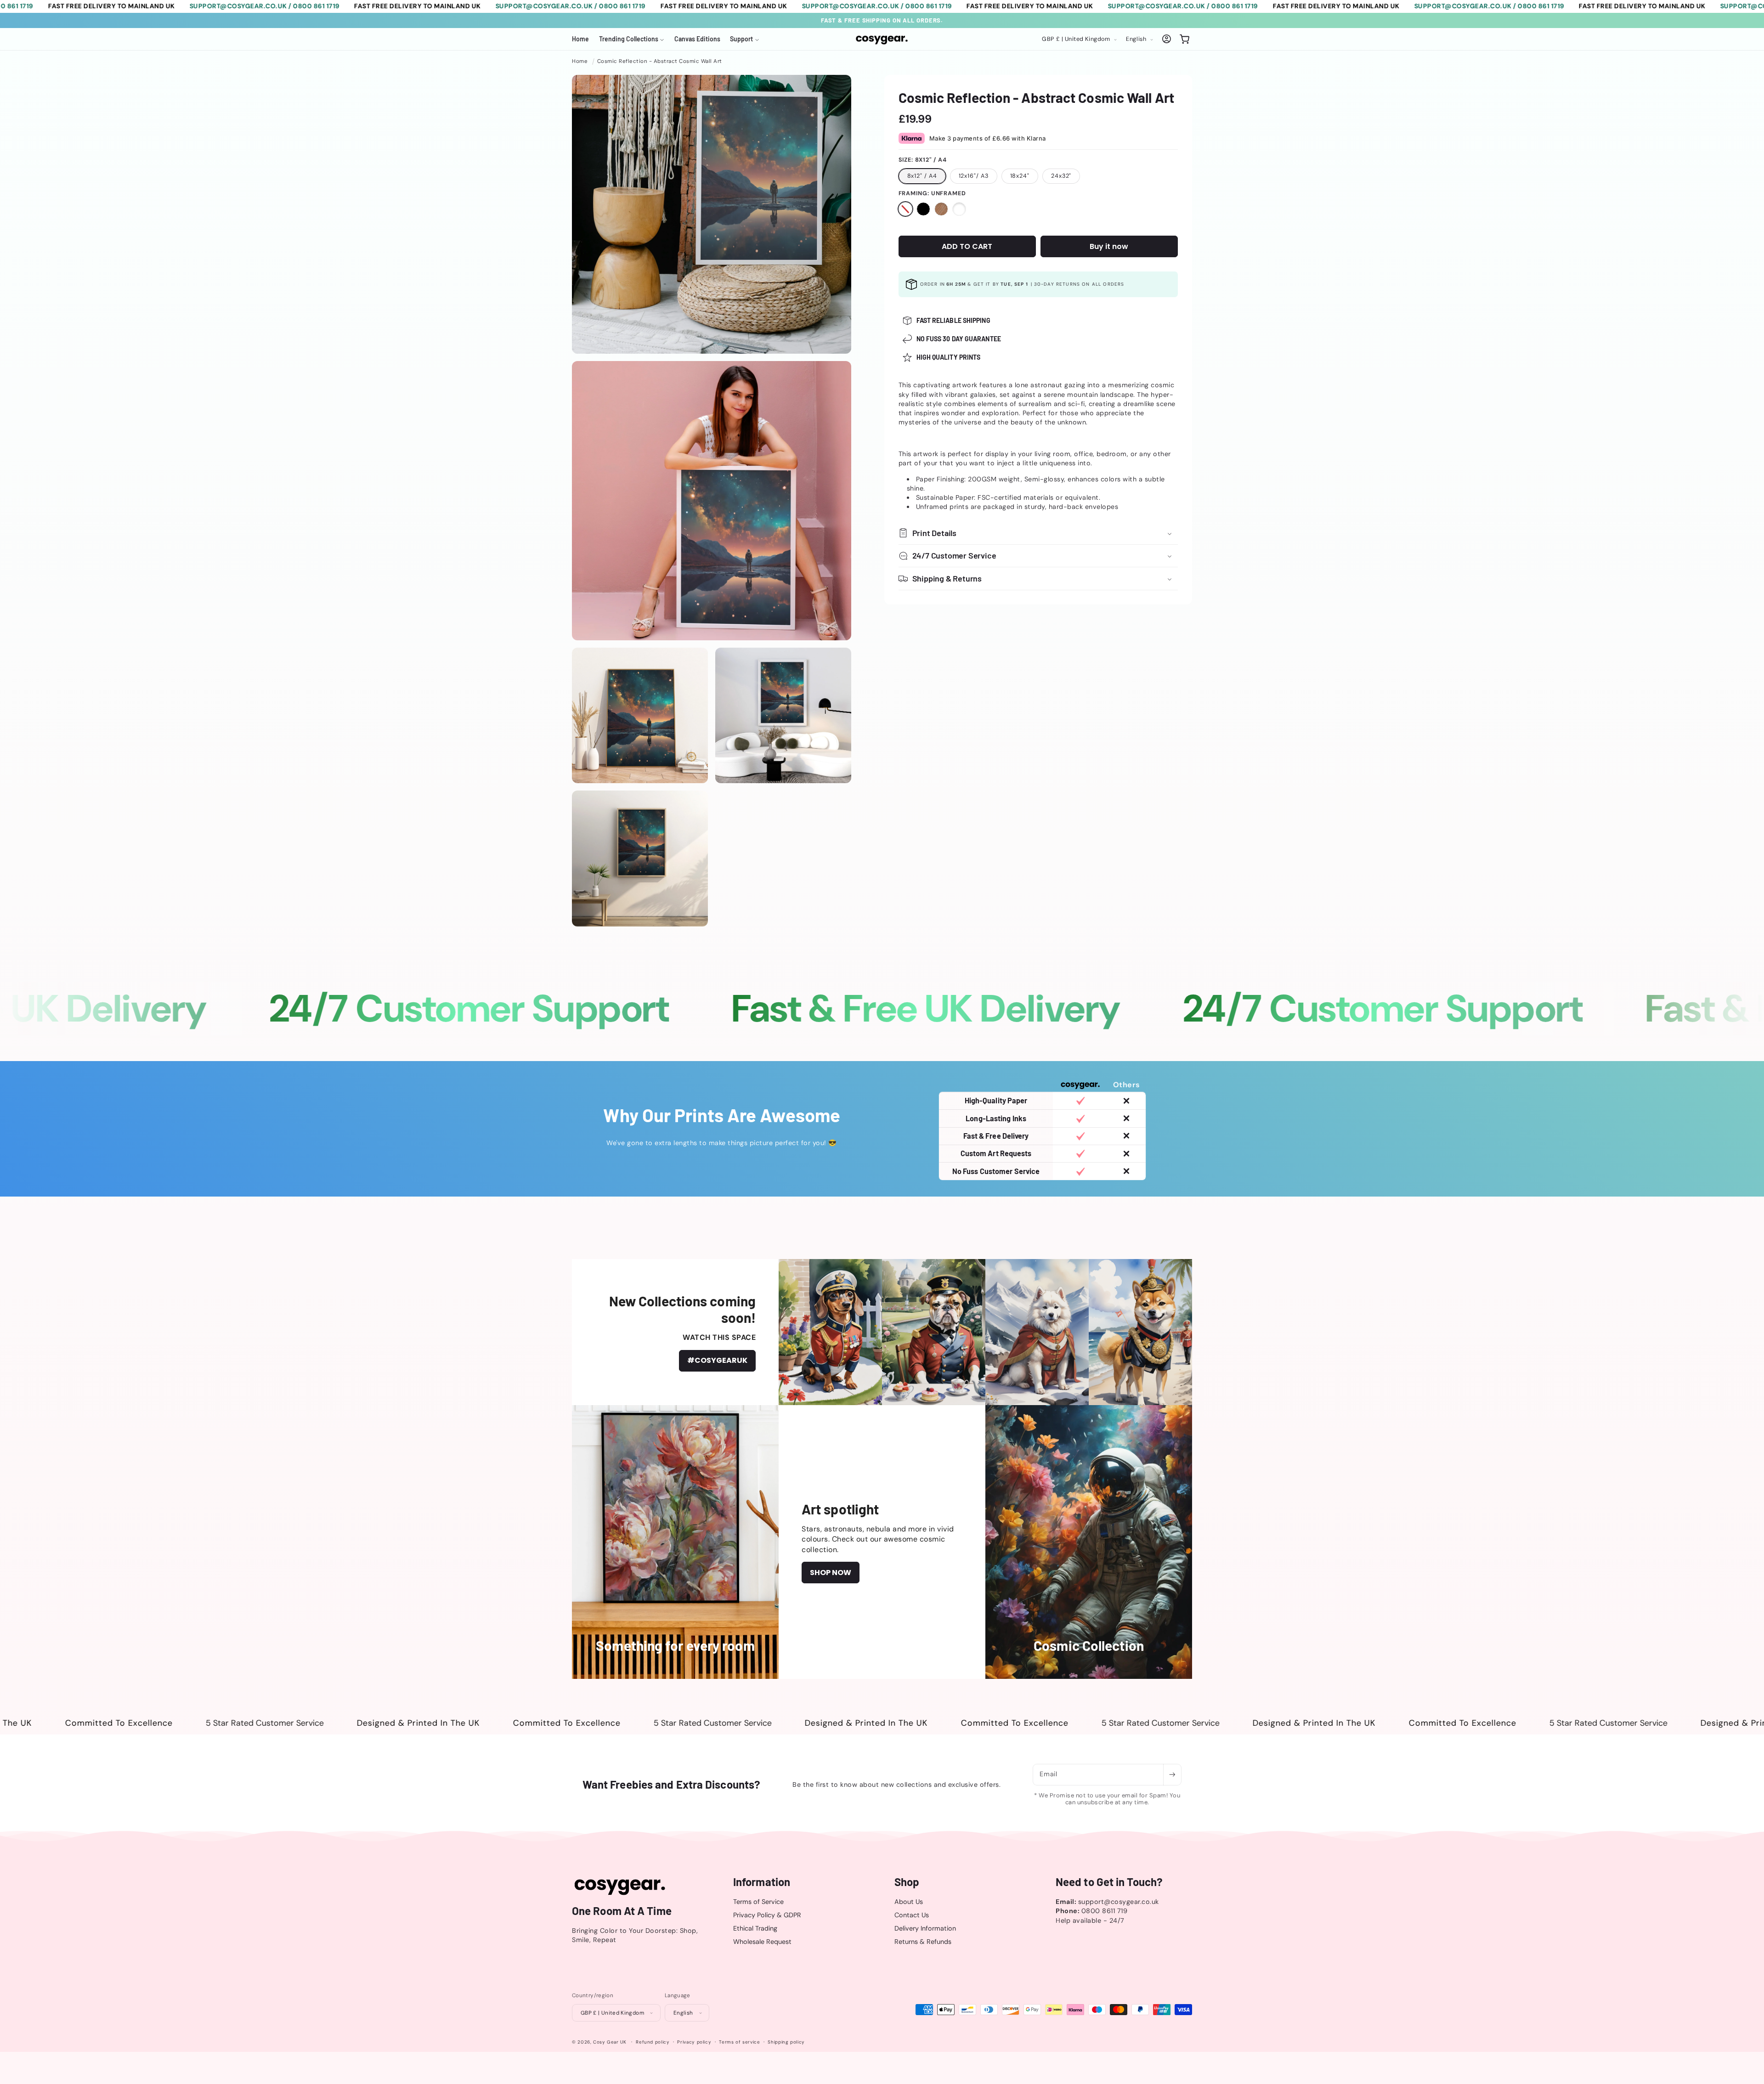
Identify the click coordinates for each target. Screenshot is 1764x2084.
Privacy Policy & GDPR (767, 1915)
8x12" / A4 (922, 176)
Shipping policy (786, 2042)
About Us (909, 1902)
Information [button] (762, 1882)
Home (580, 61)
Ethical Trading (755, 1929)
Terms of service (739, 2042)
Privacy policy (694, 2042)
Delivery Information (925, 1929)
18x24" (1020, 176)
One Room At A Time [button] (622, 1911)
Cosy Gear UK (610, 2042)
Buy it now (1109, 246)
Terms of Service (758, 1902)
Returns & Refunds (923, 1942)
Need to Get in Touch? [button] (1109, 1882)
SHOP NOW (831, 1573)
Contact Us (912, 1915)
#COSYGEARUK (717, 1360)
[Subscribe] (1172, 1775)
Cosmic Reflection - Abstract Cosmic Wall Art (660, 61)
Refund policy (653, 2042)
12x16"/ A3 (974, 176)
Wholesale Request (762, 1942)
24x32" (1061, 176)
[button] (632, 39)
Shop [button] (907, 1882)
